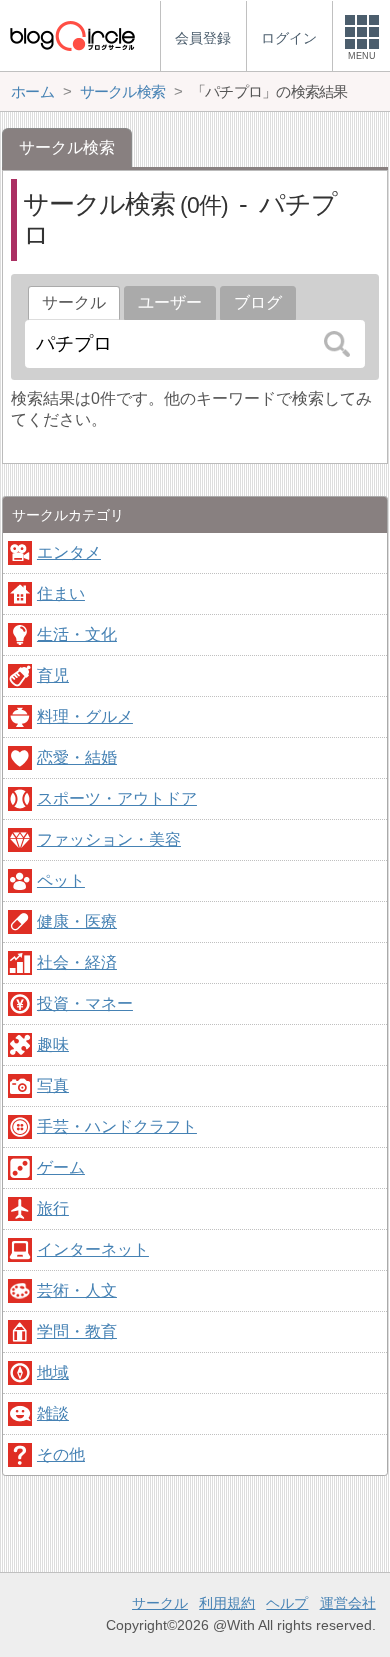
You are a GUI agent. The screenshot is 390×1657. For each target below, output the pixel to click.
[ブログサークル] (72, 35)
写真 (53, 1085)
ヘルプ (287, 1603)
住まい (61, 593)
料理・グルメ (85, 716)
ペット (61, 880)
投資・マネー (85, 1003)
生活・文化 (77, 634)
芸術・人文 (77, 1290)
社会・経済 (77, 962)
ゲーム (61, 1167)
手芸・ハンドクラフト (117, 1126)
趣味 (53, 1044)
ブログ (258, 302)
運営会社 (348, 1603)
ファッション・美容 (109, 839)
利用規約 (227, 1603)
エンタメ (69, 552)
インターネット (93, 1249)
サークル (160, 1603)
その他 (61, 1454)
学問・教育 (77, 1331)
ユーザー (170, 302)
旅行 (53, 1208)
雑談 (53, 1413)
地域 (53, 1372)
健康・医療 (77, 921)
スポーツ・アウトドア (117, 798)
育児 (53, 675)
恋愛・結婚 (77, 757)
